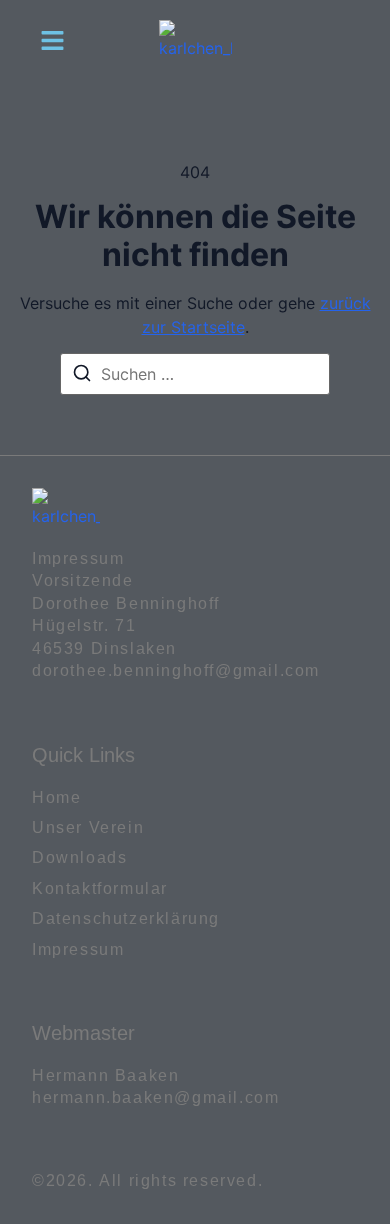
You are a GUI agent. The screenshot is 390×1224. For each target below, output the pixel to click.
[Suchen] (82, 376)
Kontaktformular (100, 888)
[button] (52, 40)
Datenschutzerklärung (126, 918)
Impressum (78, 949)
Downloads (79, 857)
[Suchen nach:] (195, 374)
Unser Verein (88, 827)
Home (56, 797)
